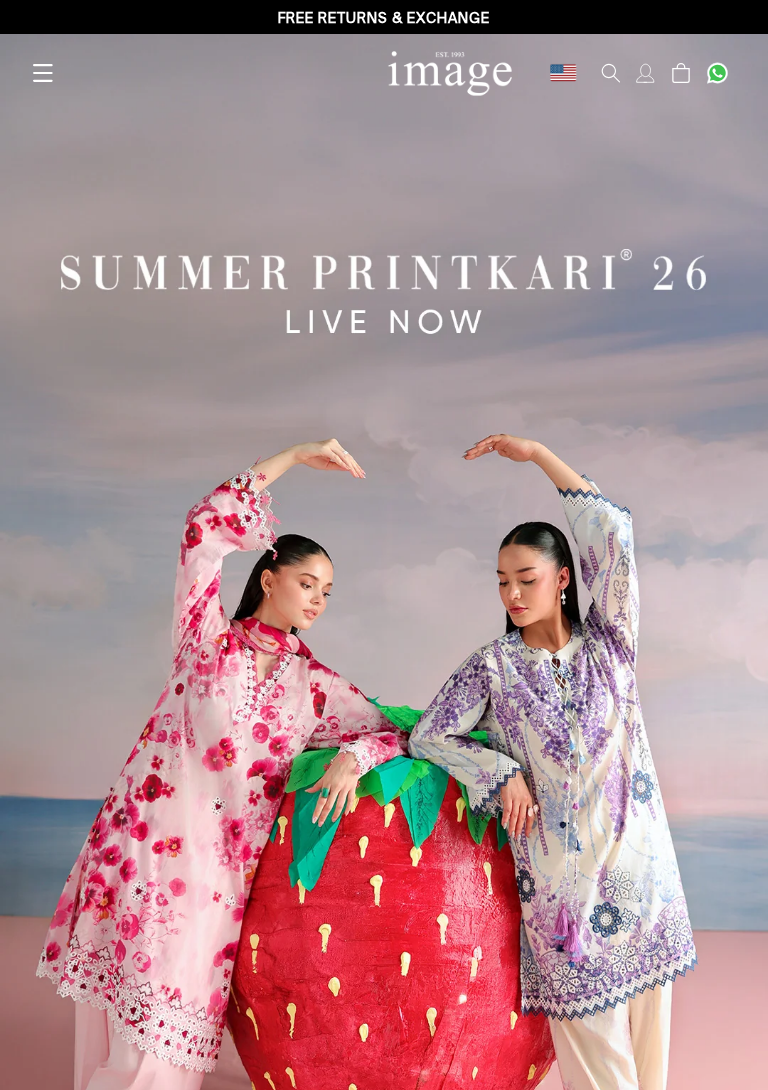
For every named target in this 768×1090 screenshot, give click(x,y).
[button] (42, 72)
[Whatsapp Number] (717, 72)
